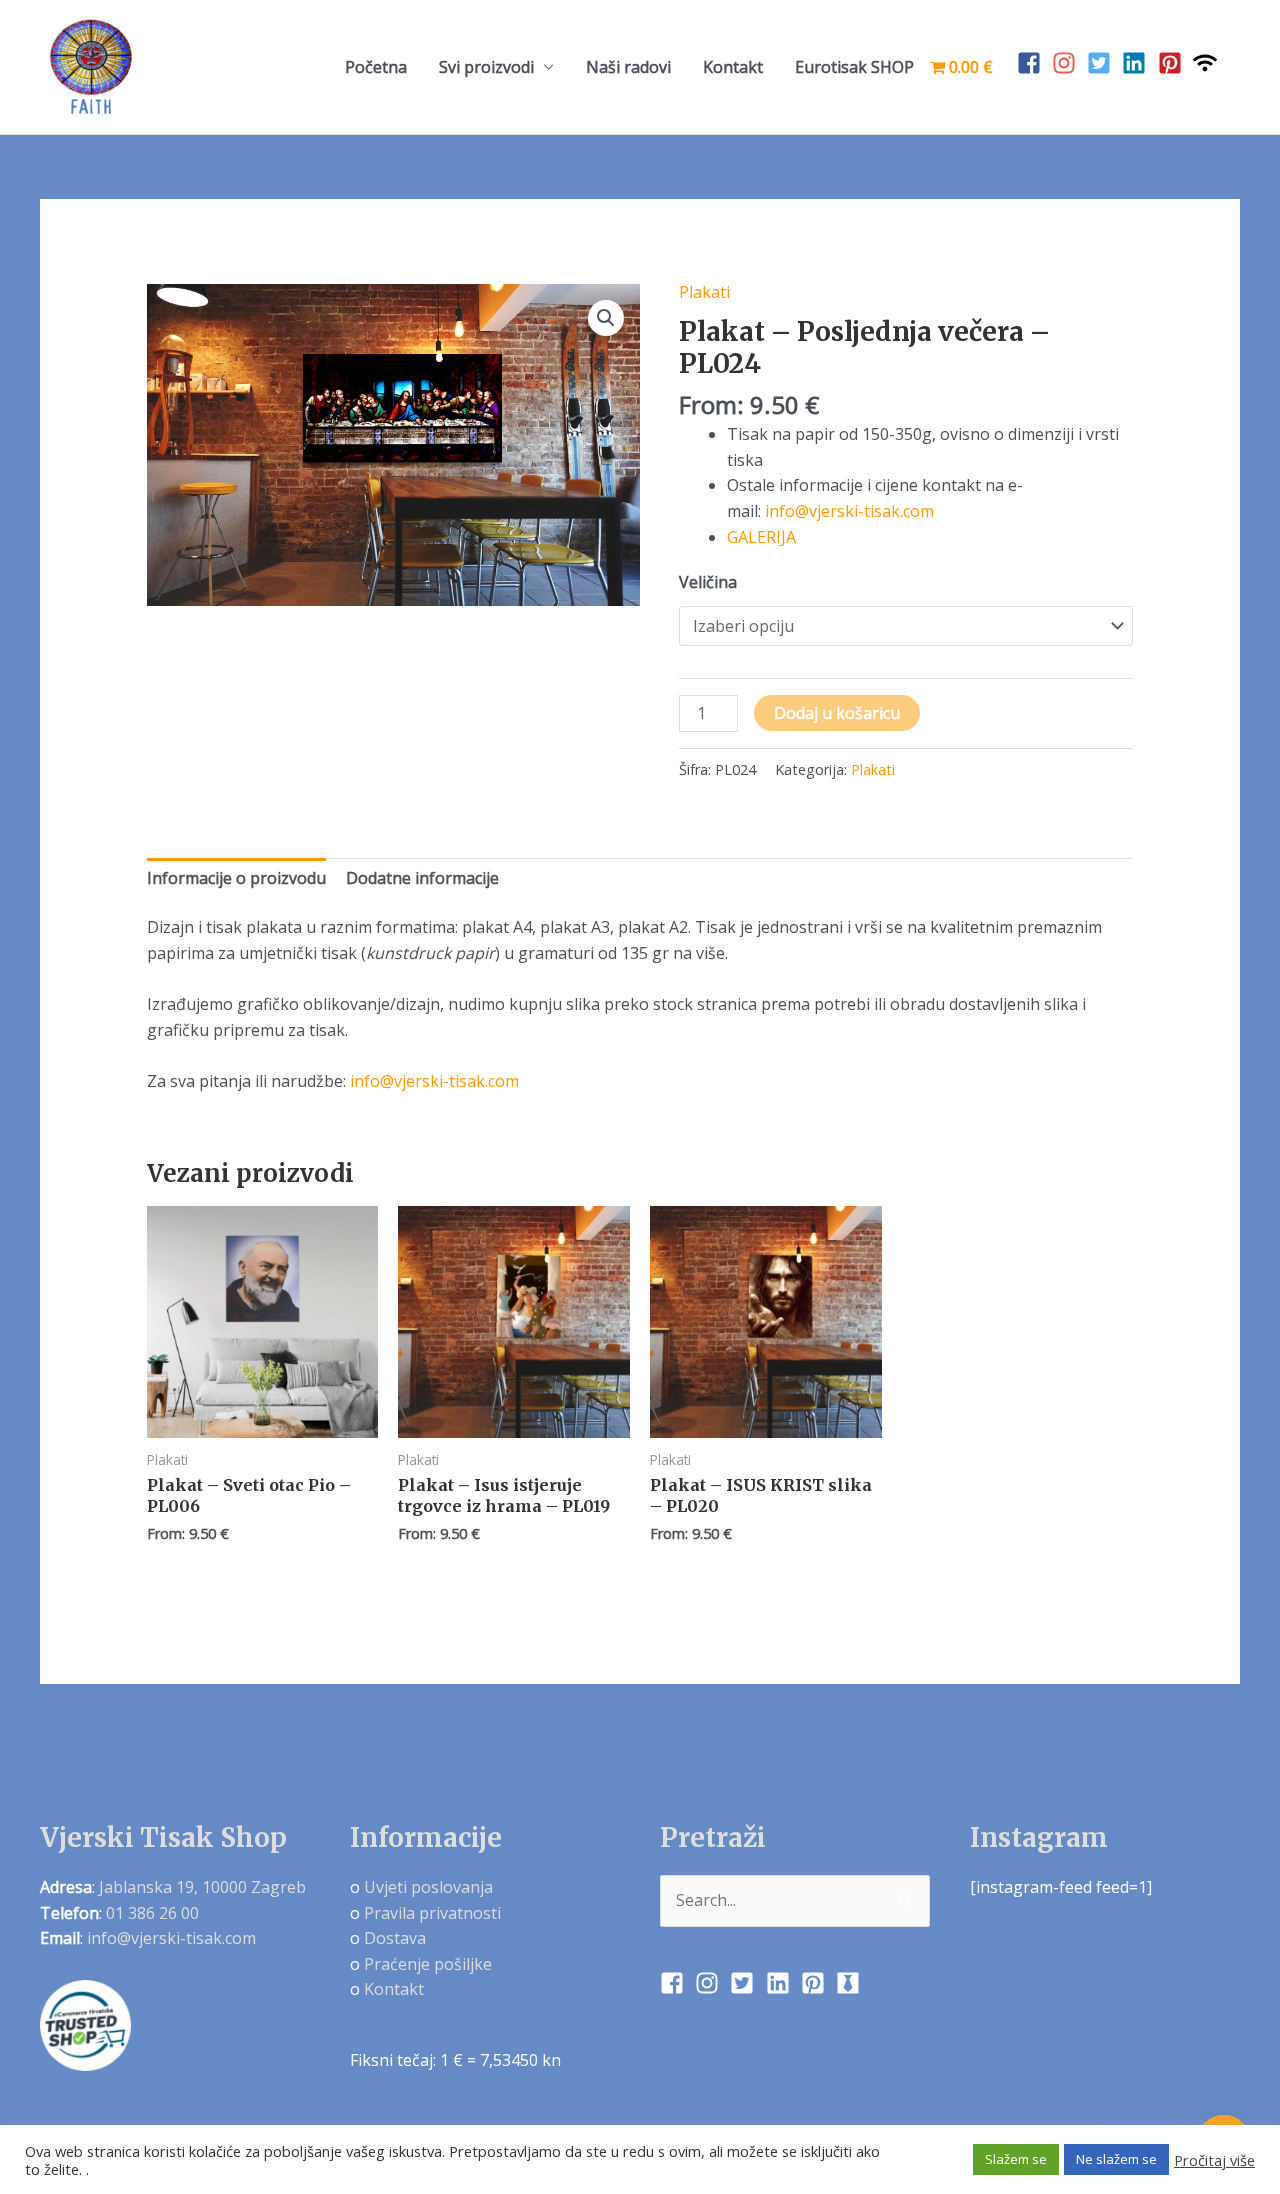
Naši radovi (628, 67)
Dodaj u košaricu (837, 713)
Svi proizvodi (486, 67)
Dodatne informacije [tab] (422, 878)
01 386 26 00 (152, 1913)
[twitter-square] (1102, 63)
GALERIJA (761, 537)
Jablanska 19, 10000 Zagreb (202, 1887)
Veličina (708, 582)
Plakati (704, 292)
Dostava (395, 1938)
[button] (606, 318)
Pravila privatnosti (432, 1913)
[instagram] (1067, 63)
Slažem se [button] (1016, 2159)
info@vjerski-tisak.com (849, 511)
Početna (376, 67)
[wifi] (1208, 63)
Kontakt (733, 67)
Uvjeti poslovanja (428, 1887)
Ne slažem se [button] (1116, 2159)
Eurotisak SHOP (854, 67)
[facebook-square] (1032, 63)
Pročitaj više (1214, 2160)
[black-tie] (851, 1983)
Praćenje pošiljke (428, 1964)
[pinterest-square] (1173, 63)
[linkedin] (1137, 63)
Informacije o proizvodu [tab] (236, 878)
